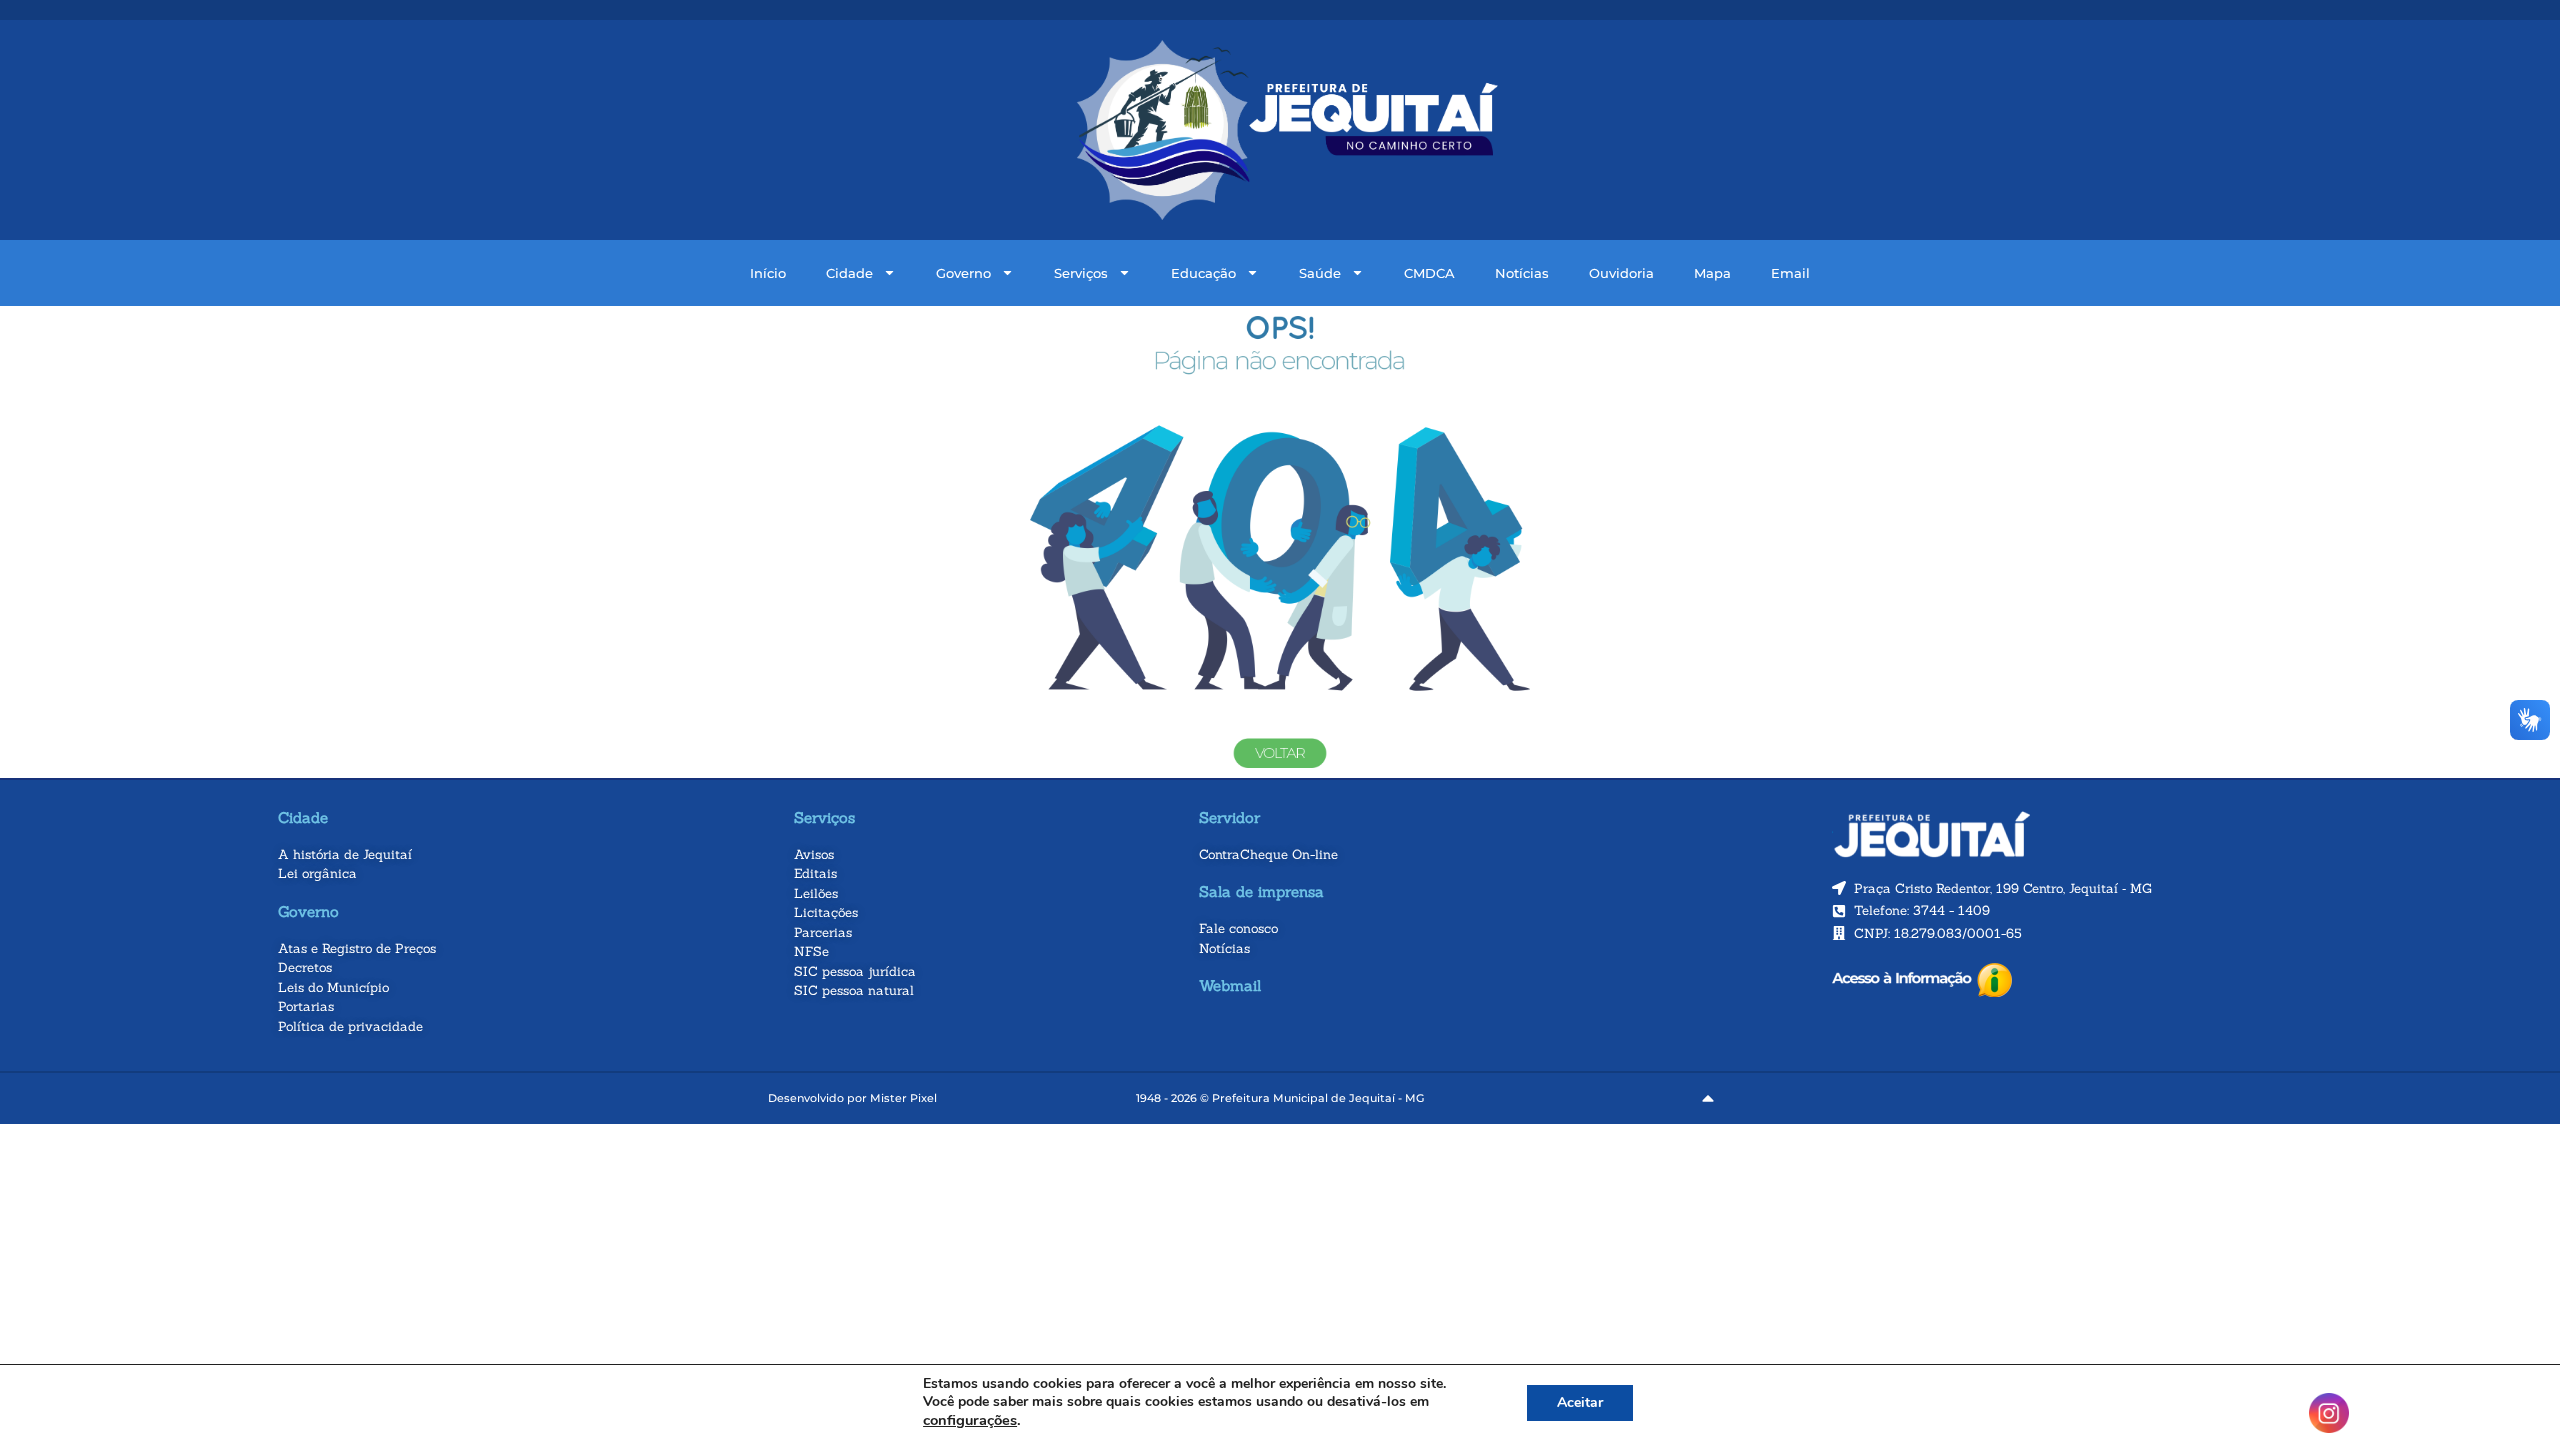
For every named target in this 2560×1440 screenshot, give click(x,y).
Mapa (1712, 273)
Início (768, 273)
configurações (970, 1420)
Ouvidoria (1621, 273)
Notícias (1522, 273)
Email (1790, 273)
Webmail (1230, 985)
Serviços (1081, 273)
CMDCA (1429, 273)
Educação (1203, 273)
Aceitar (1580, 1402)
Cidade (849, 273)
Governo (963, 273)
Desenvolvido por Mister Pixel (852, 1098)
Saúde (1320, 273)
